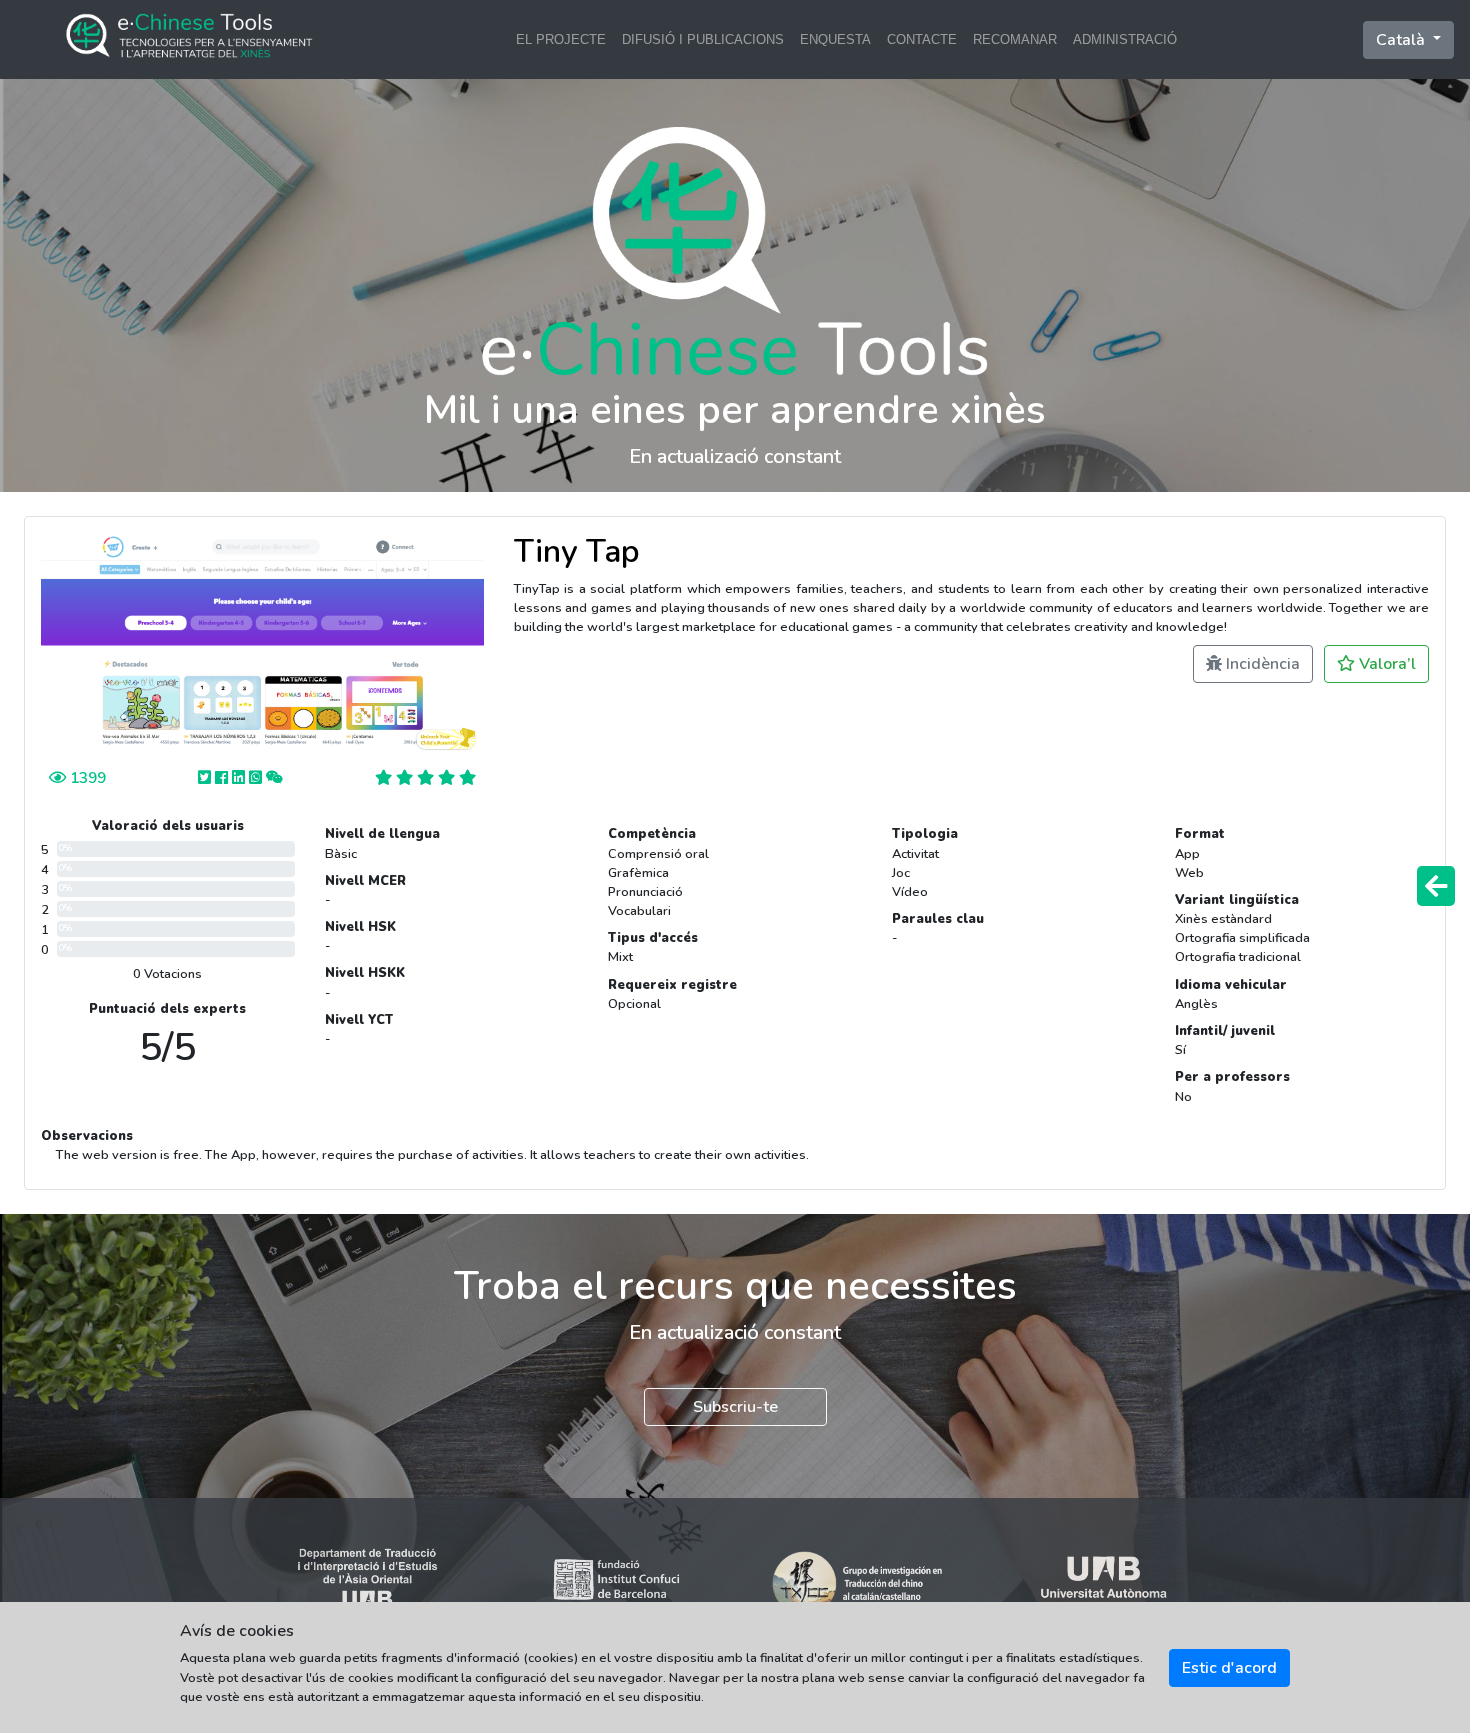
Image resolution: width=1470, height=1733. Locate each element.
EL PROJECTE (561, 39)
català (1402, 40)
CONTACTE (922, 39)
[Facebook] (223, 777)
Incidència (1261, 664)
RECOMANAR (1015, 39)
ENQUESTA (835, 39)
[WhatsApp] (257, 777)
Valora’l (1385, 664)
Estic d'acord (1229, 1668)
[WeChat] (274, 777)
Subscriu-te (735, 1407)
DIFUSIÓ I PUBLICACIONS (703, 39)
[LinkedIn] (240, 777)
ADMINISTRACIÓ (1125, 39)
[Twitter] (206, 777)
